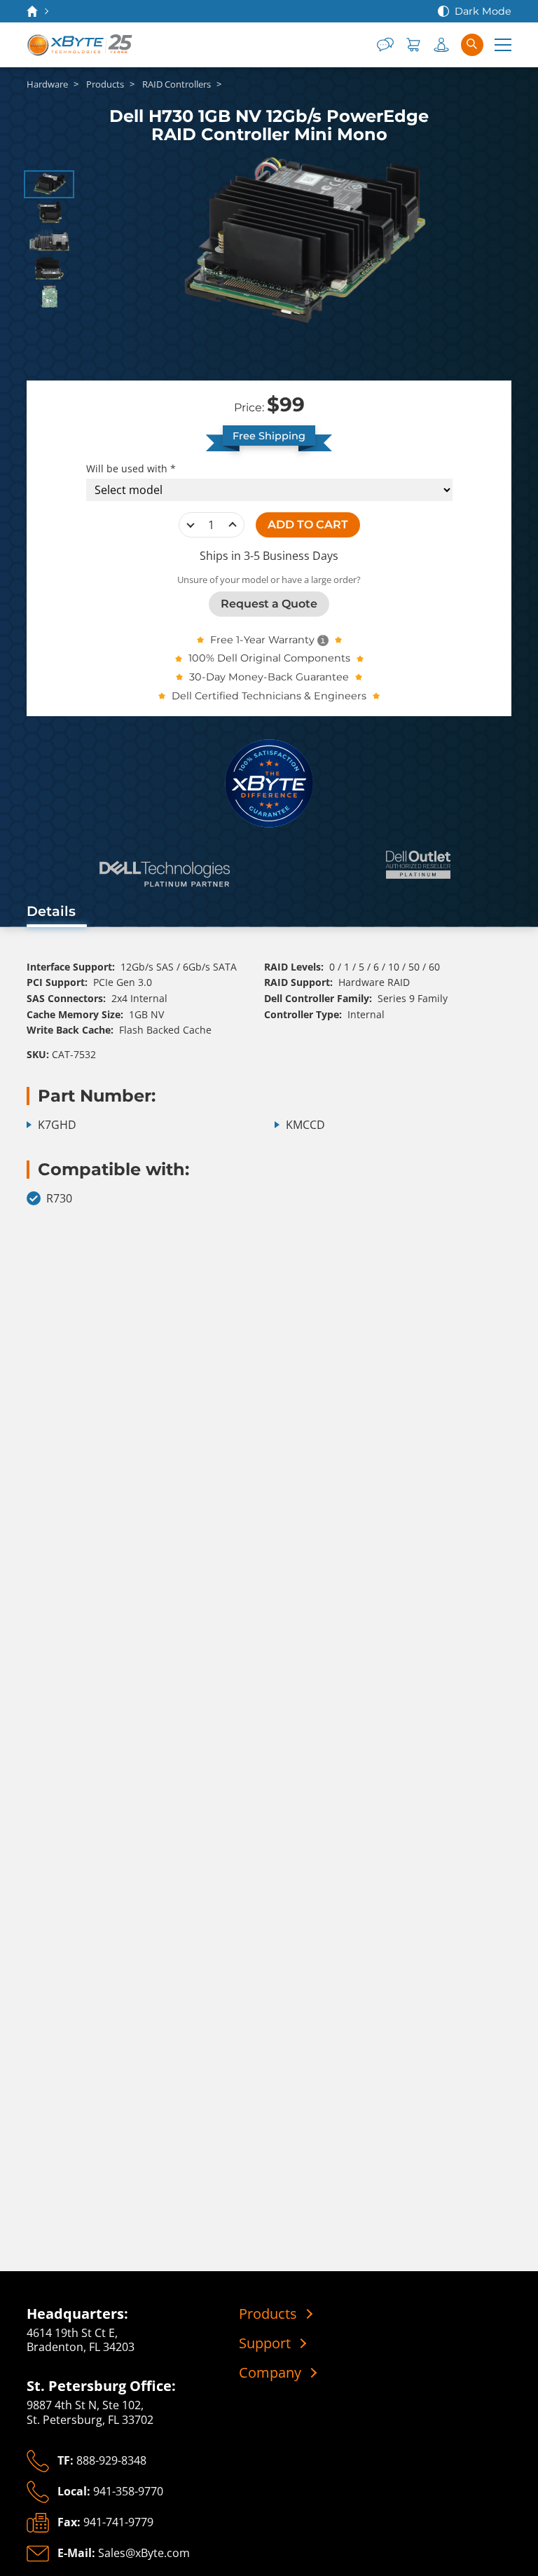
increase (233, 525)
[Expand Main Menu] (503, 45)
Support (265, 2343)
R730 (59, 1199)
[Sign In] (441, 45)
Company (270, 2373)
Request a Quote (269, 604)
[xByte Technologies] (81, 45)
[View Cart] (413, 45)
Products (268, 2314)
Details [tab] (51, 911)
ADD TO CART (308, 525)
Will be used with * (131, 469)
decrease (191, 525)
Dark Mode (483, 11)
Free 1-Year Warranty (262, 640)
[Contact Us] (385, 45)
